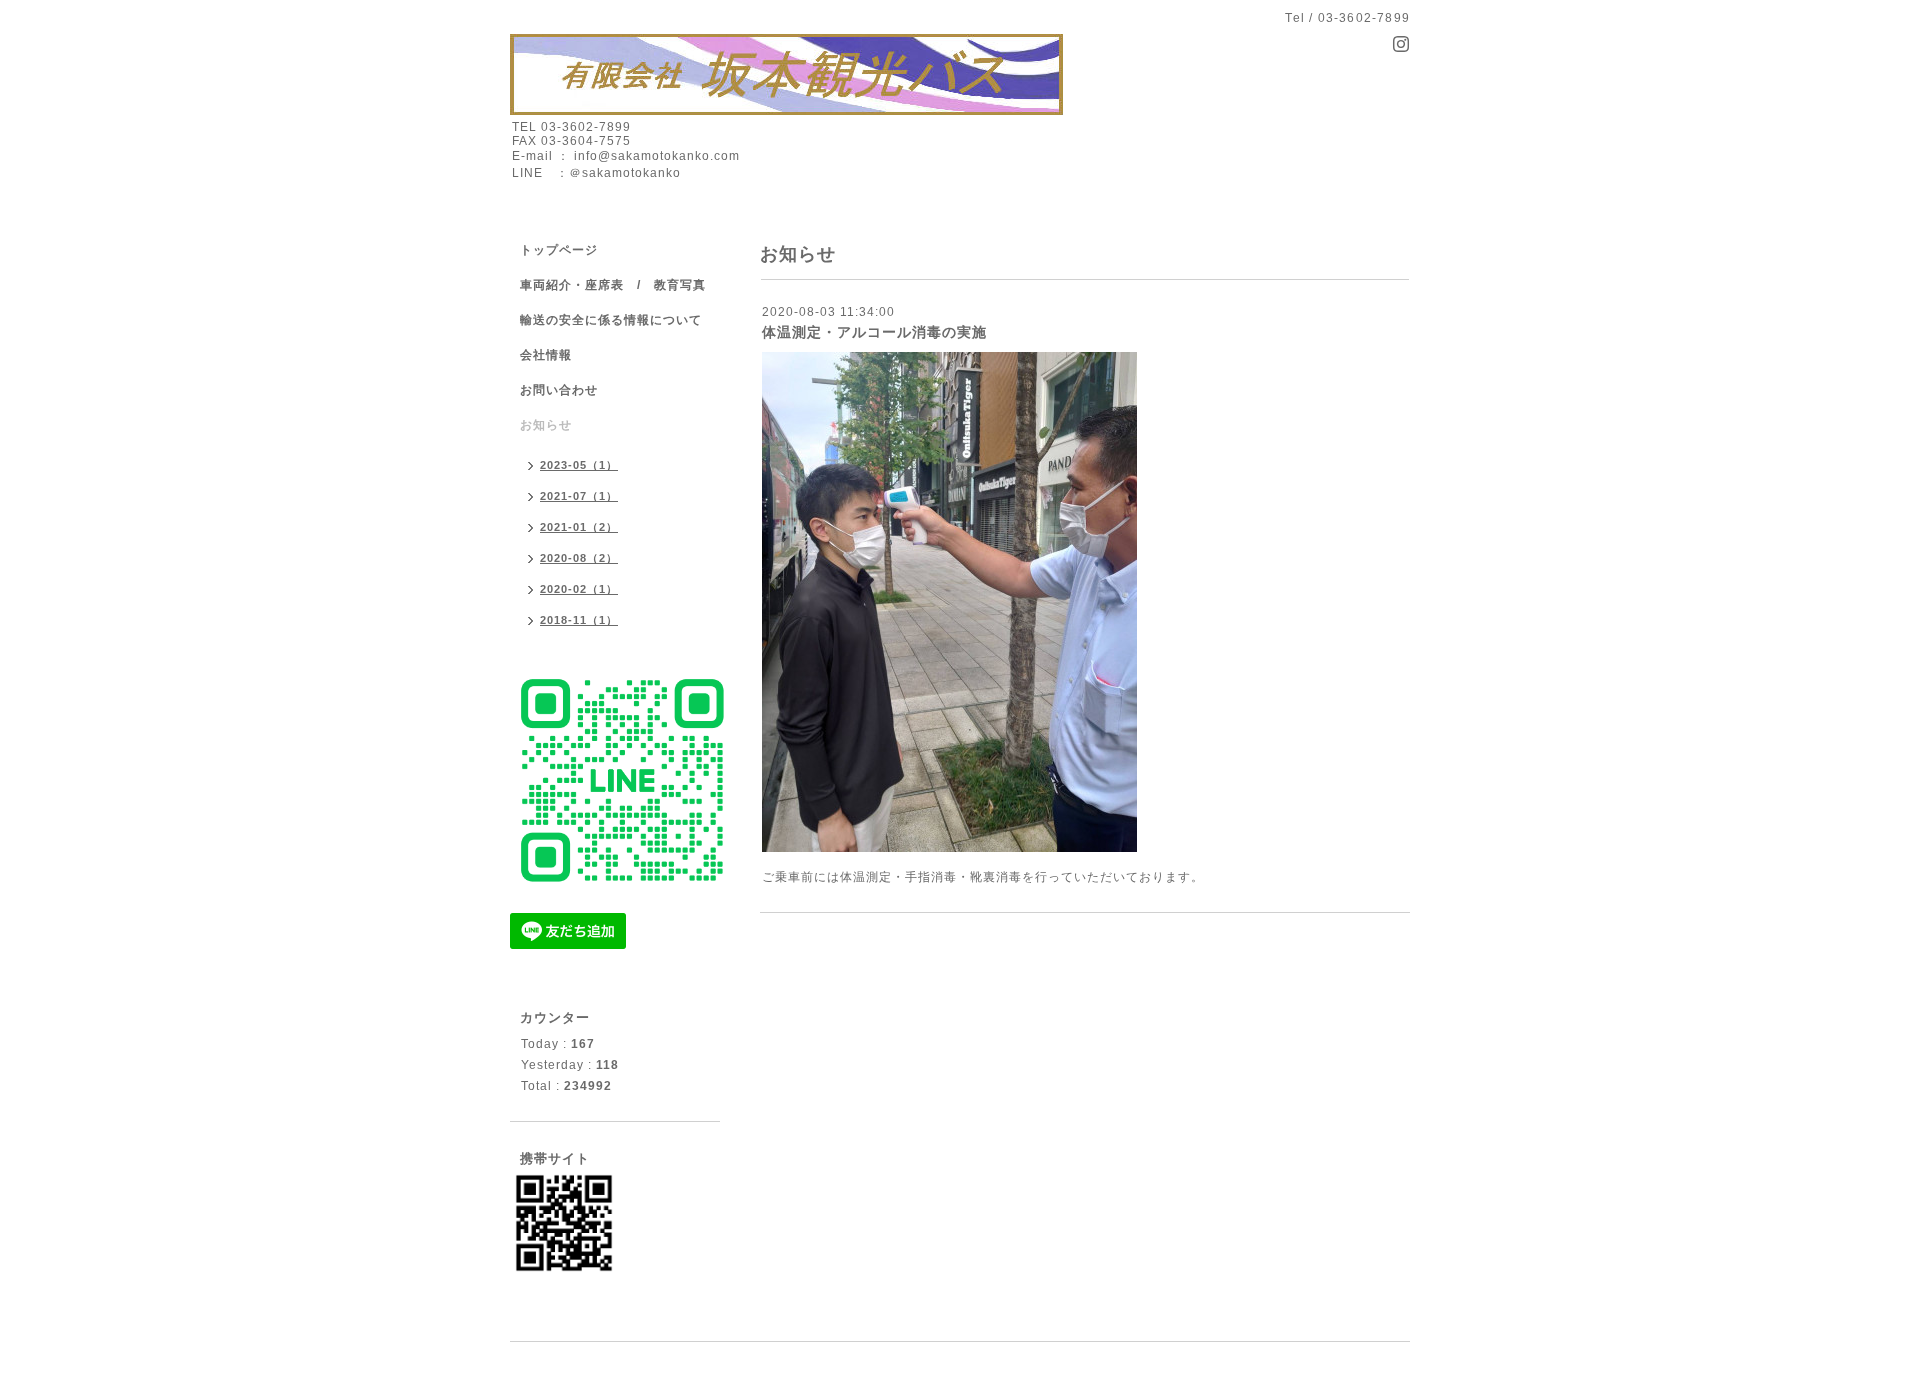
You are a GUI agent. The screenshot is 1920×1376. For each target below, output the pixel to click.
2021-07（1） (579, 496)
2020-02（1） (579, 589)
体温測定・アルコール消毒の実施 (874, 332)
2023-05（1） (579, 465)
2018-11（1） (579, 620)
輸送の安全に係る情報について (611, 320)
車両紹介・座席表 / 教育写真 (613, 285)
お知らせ (546, 425)
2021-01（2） (579, 527)
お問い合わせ (620, 390)
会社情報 (546, 355)
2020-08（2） (579, 558)
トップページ (559, 250)
